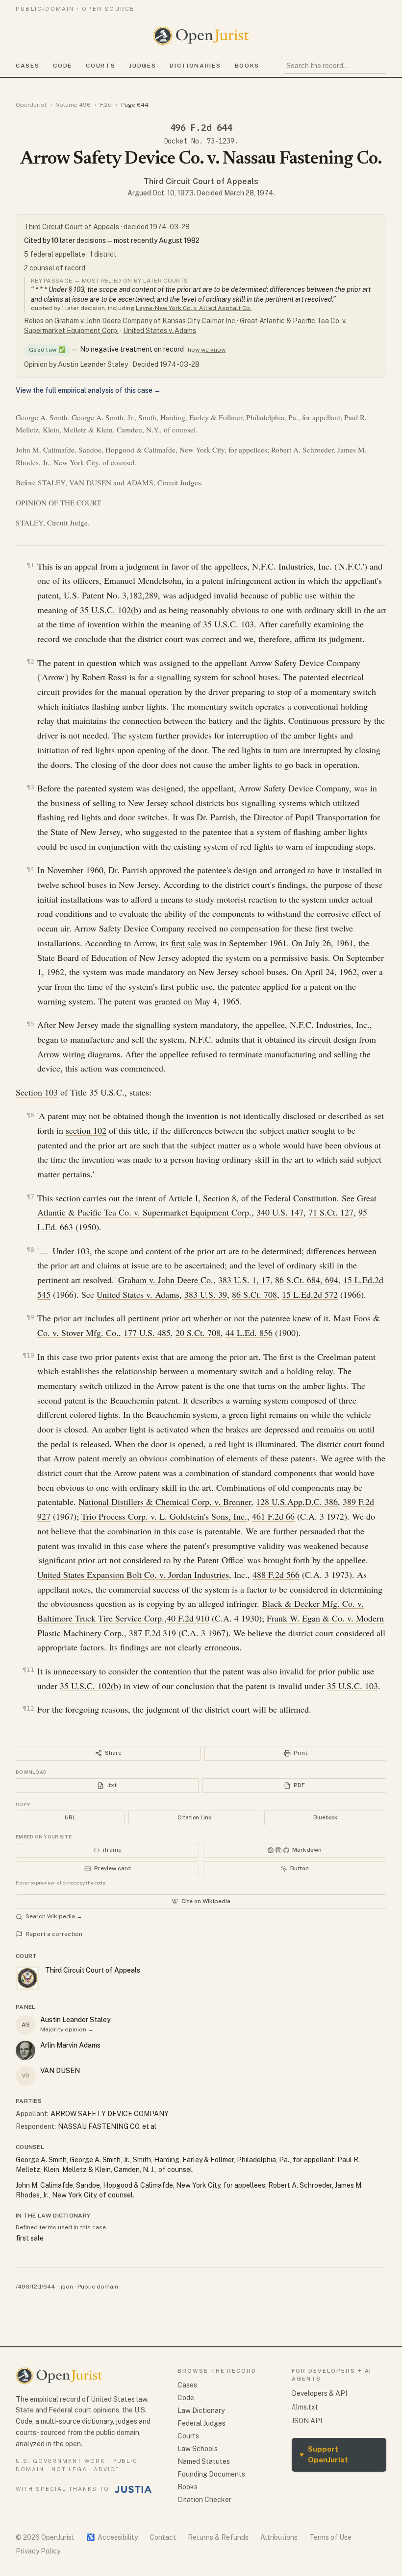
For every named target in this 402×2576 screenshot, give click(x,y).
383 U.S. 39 (206, 1294)
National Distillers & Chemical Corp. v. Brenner (165, 1502)
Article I (183, 1198)
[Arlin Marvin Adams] (25, 2051)
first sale (186, 943)
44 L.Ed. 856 (249, 1333)
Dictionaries (195, 66)
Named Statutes (204, 2461)
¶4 (30, 869)
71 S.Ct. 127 (331, 1212)
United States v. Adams (160, 331)
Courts (100, 66)
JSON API (307, 2421)
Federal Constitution (301, 1198)
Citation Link (194, 1817)
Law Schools (198, 2449)
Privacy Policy (38, 2551)
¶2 (30, 661)
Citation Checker (204, 2500)
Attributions (279, 2537)
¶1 (30, 565)
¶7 (30, 1197)
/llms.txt (305, 2407)
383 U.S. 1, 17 (244, 1280)
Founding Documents (211, 2474)
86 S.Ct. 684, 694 (307, 1280)
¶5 (30, 1024)
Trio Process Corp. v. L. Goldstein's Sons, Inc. (164, 1516)
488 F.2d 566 (276, 1574)
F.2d (106, 105)
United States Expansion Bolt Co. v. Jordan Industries (133, 1574)
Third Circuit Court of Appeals (201, 181)
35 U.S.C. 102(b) (111, 610)
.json (66, 2287)
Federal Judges (201, 2423)
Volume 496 (73, 105)
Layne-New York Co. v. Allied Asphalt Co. (194, 308)
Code (63, 66)
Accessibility (112, 2537)
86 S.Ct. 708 (254, 1294)
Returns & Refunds (218, 2537)
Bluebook (325, 1817)
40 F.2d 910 (188, 1618)
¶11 (28, 1670)
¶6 (30, 1115)
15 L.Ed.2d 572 (310, 1294)
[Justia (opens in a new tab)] (133, 2489)
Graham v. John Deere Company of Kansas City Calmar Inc (145, 321)
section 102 (86, 1130)
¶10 (28, 1355)
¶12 (28, 1708)
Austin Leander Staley (75, 2020)
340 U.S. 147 (280, 1212)
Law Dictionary (201, 2410)
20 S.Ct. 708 (198, 1333)
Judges (142, 66)
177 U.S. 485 (147, 1333)
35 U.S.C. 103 (228, 624)
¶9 (30, 1317)
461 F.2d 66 (273, 1516)
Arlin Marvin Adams (70, 2045)
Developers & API (319, 2393)
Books (247, 66)
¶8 (30, 1250)
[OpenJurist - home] (201, 36)
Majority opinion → (67, 2029)
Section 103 (37, 1092)
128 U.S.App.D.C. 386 (297, 1502)
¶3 (30, 787)
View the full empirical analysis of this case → (88, 390)
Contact (163, 2537)
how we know (207, 350)
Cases (27, 66)
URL (70, 1817)
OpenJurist (31, 105)
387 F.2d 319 (152, 1633)
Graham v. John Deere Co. (166, 1280)
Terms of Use (330, 2537)
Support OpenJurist (324, 2455)
